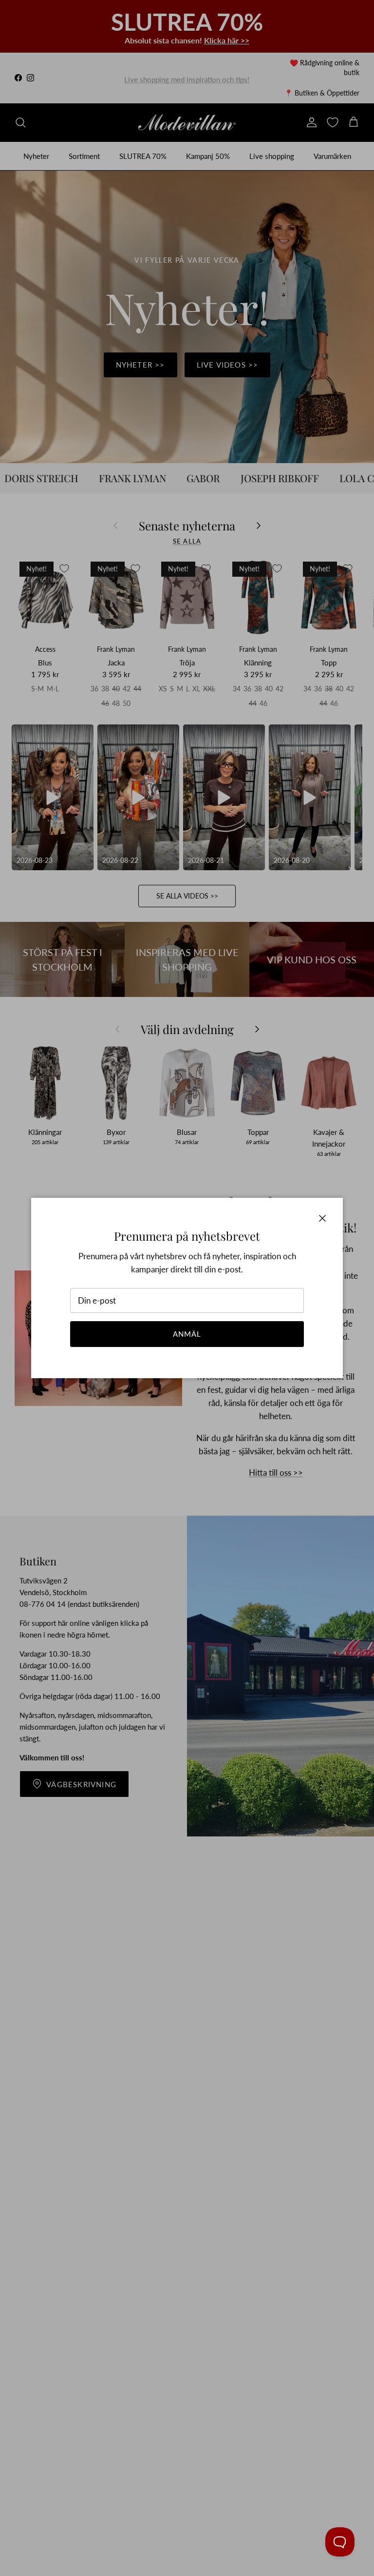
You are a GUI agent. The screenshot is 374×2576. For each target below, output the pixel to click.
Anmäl (187, 1334)
